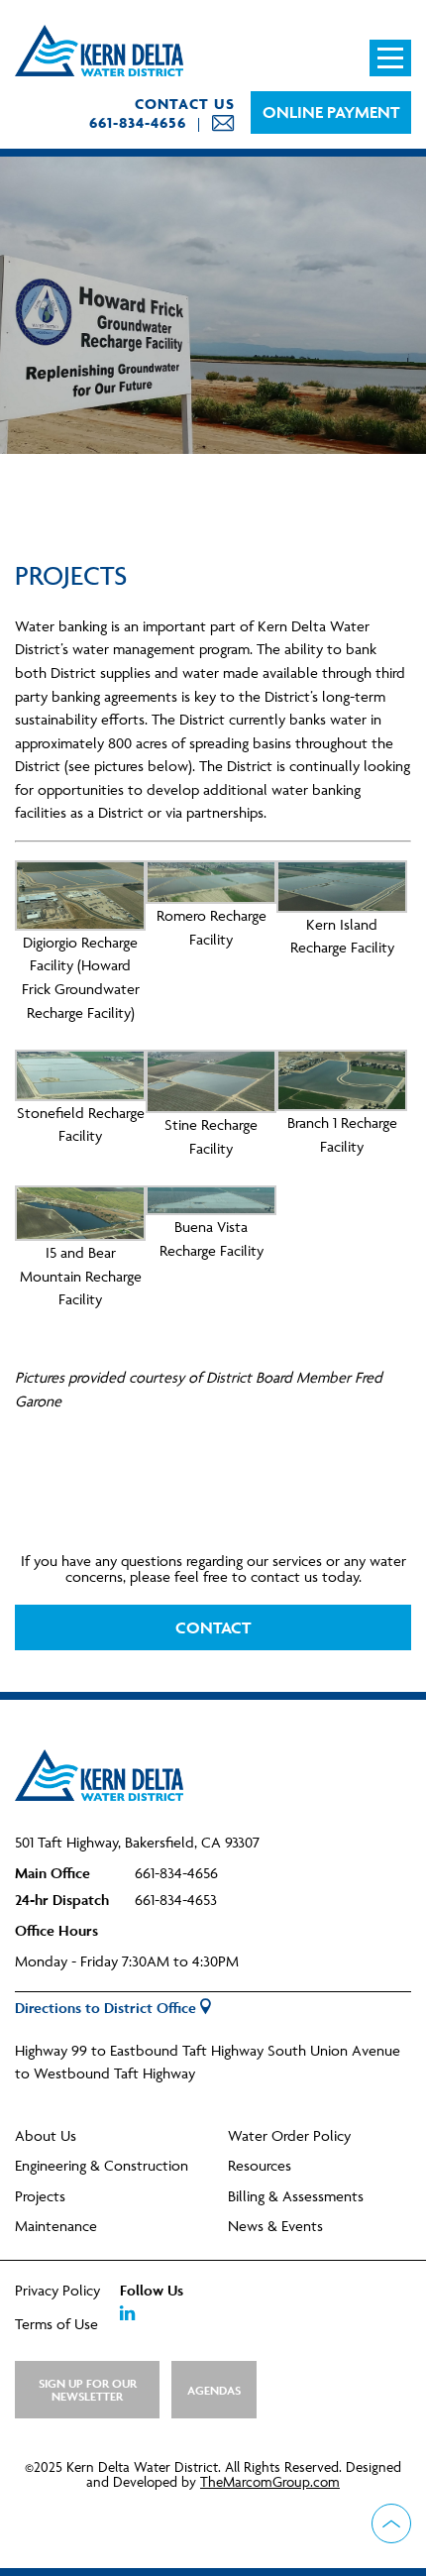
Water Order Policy (289, 2135)
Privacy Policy (57, 2290)
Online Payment (331, 112)
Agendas (214, 2390)
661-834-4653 (176, 1900)
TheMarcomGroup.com (270, 2481)
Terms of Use (56, 2324)
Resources (260, 2165)
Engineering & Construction (102, 2165)
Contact (213, 1627)
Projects (40, 2196)
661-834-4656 (138, 122)
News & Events (275, 2226)
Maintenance (56, 2226)
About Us (46, 2135)
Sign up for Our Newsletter (88, 2390)
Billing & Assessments (296, 2196)
